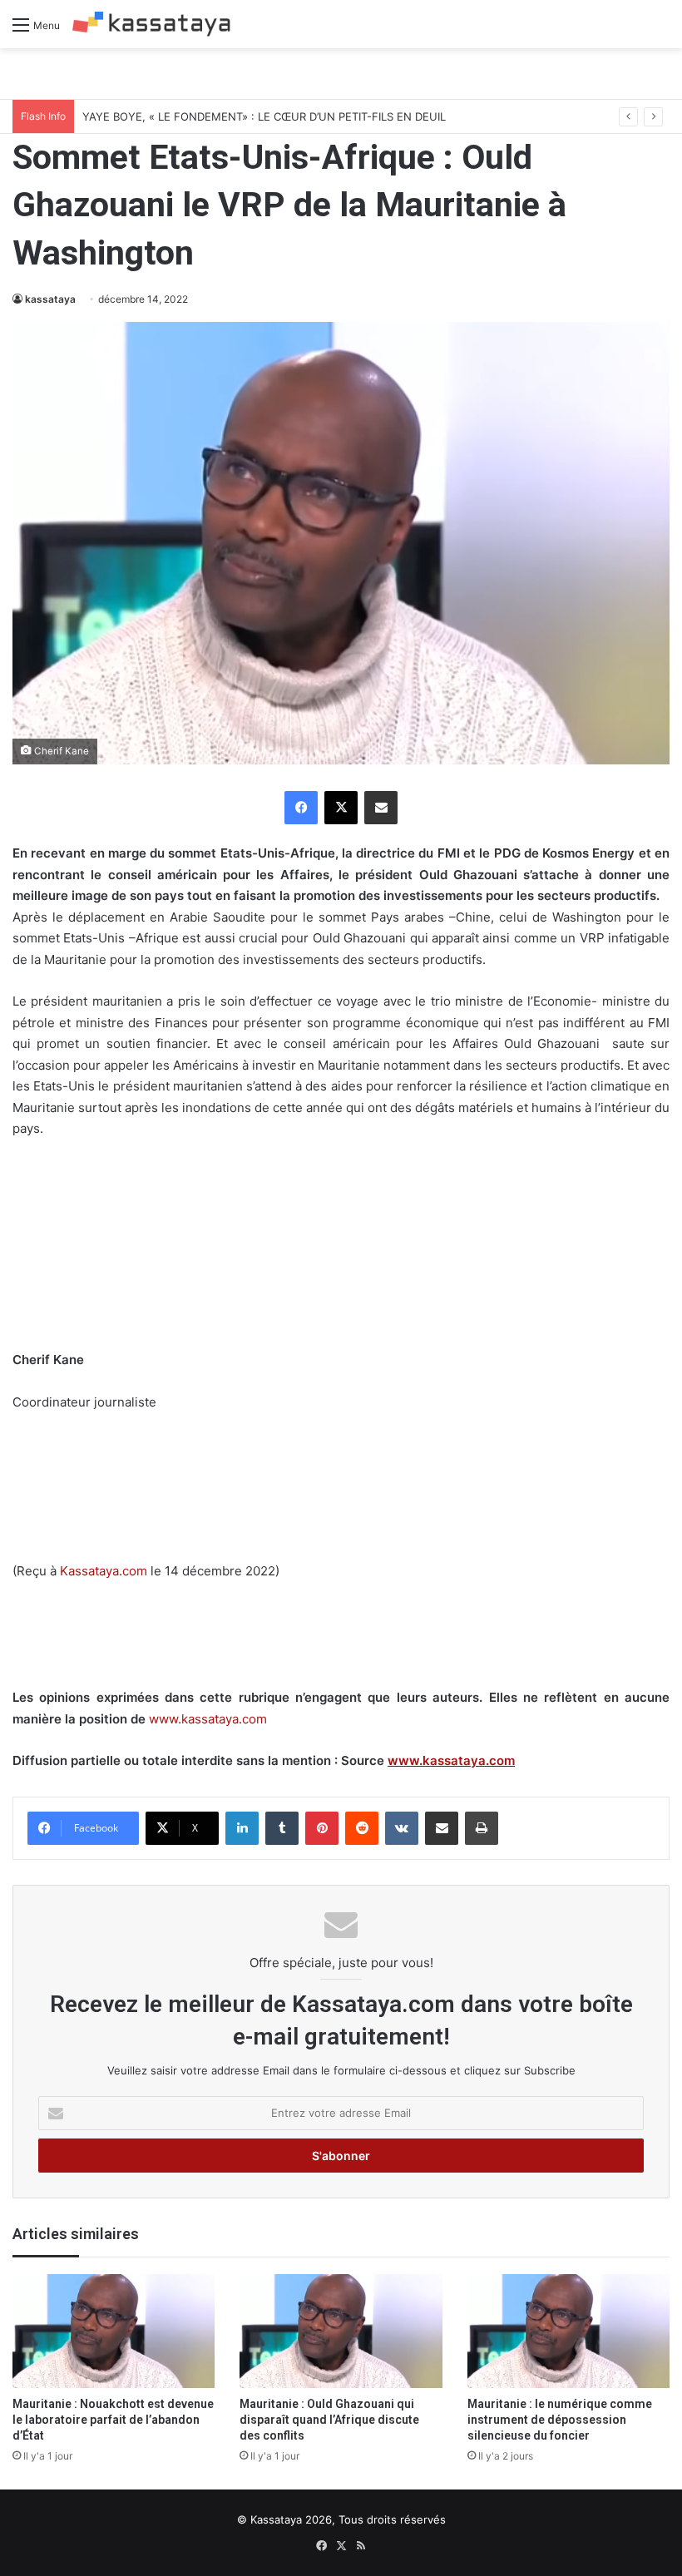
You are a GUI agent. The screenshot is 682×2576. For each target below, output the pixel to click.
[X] (341, 808)
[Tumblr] (282, 1828)
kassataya (50, 299)
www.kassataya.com (208, 1719)
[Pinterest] (322, 1828)
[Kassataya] (151, 24)
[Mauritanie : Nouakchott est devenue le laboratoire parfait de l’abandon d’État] (114, 2331)
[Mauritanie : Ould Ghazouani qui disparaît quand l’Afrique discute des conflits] (341, 2331)
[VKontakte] (402, 1828)
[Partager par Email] (381, 808)
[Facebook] (301, 808)
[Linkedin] (242, 1828)
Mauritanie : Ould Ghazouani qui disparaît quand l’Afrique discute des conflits (329, 2420)
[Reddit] (362, 1828)
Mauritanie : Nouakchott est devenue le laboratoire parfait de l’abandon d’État (113, 2420)
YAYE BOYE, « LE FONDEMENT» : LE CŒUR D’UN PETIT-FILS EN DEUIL (264, 116)
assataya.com (108, 1571)
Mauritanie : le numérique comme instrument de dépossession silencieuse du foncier (560, 2420)
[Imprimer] (482, 1828)
